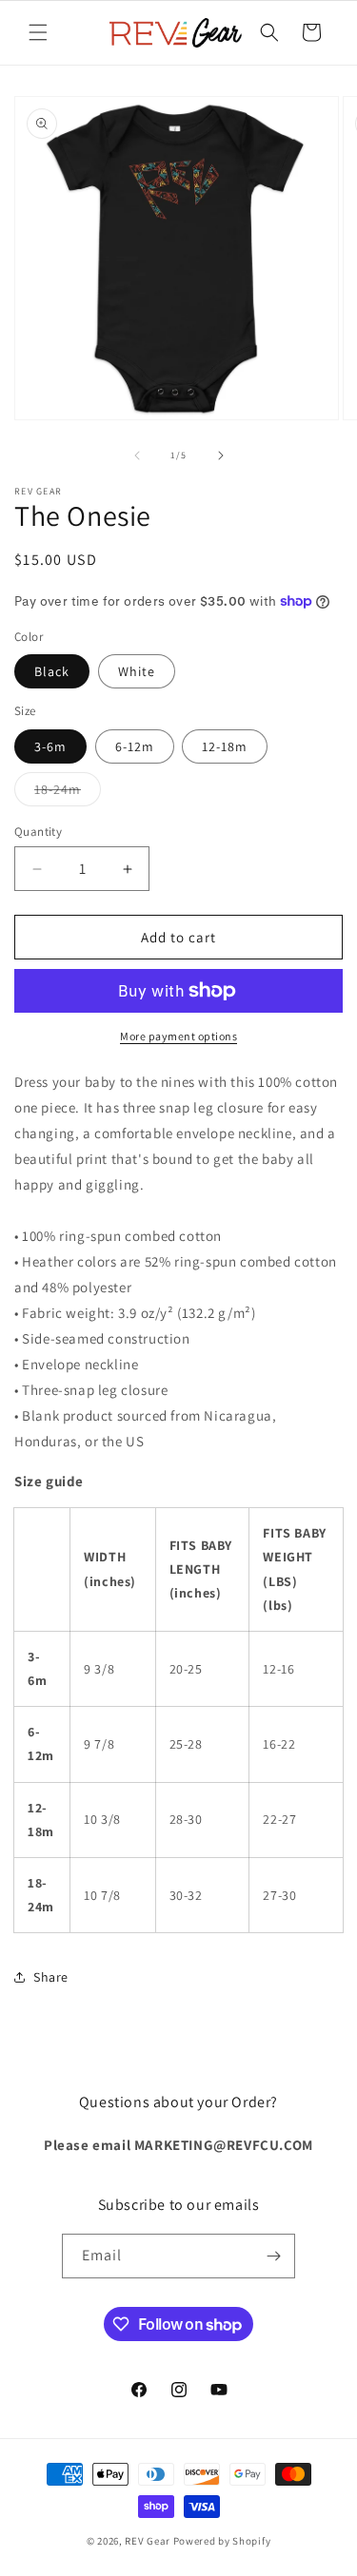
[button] (38, 32)
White (137, 671)
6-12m (135, 746)
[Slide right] (221, 455)
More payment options (178, 1036)
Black (52, 671)
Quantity (38, 832)
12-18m (225, 746)
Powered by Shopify (222, 2541)
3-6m (50, 746)
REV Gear (148, 2541)
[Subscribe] (273, 2256)
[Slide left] (137, 455)
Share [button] (51, 1977)
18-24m (68, 793)
